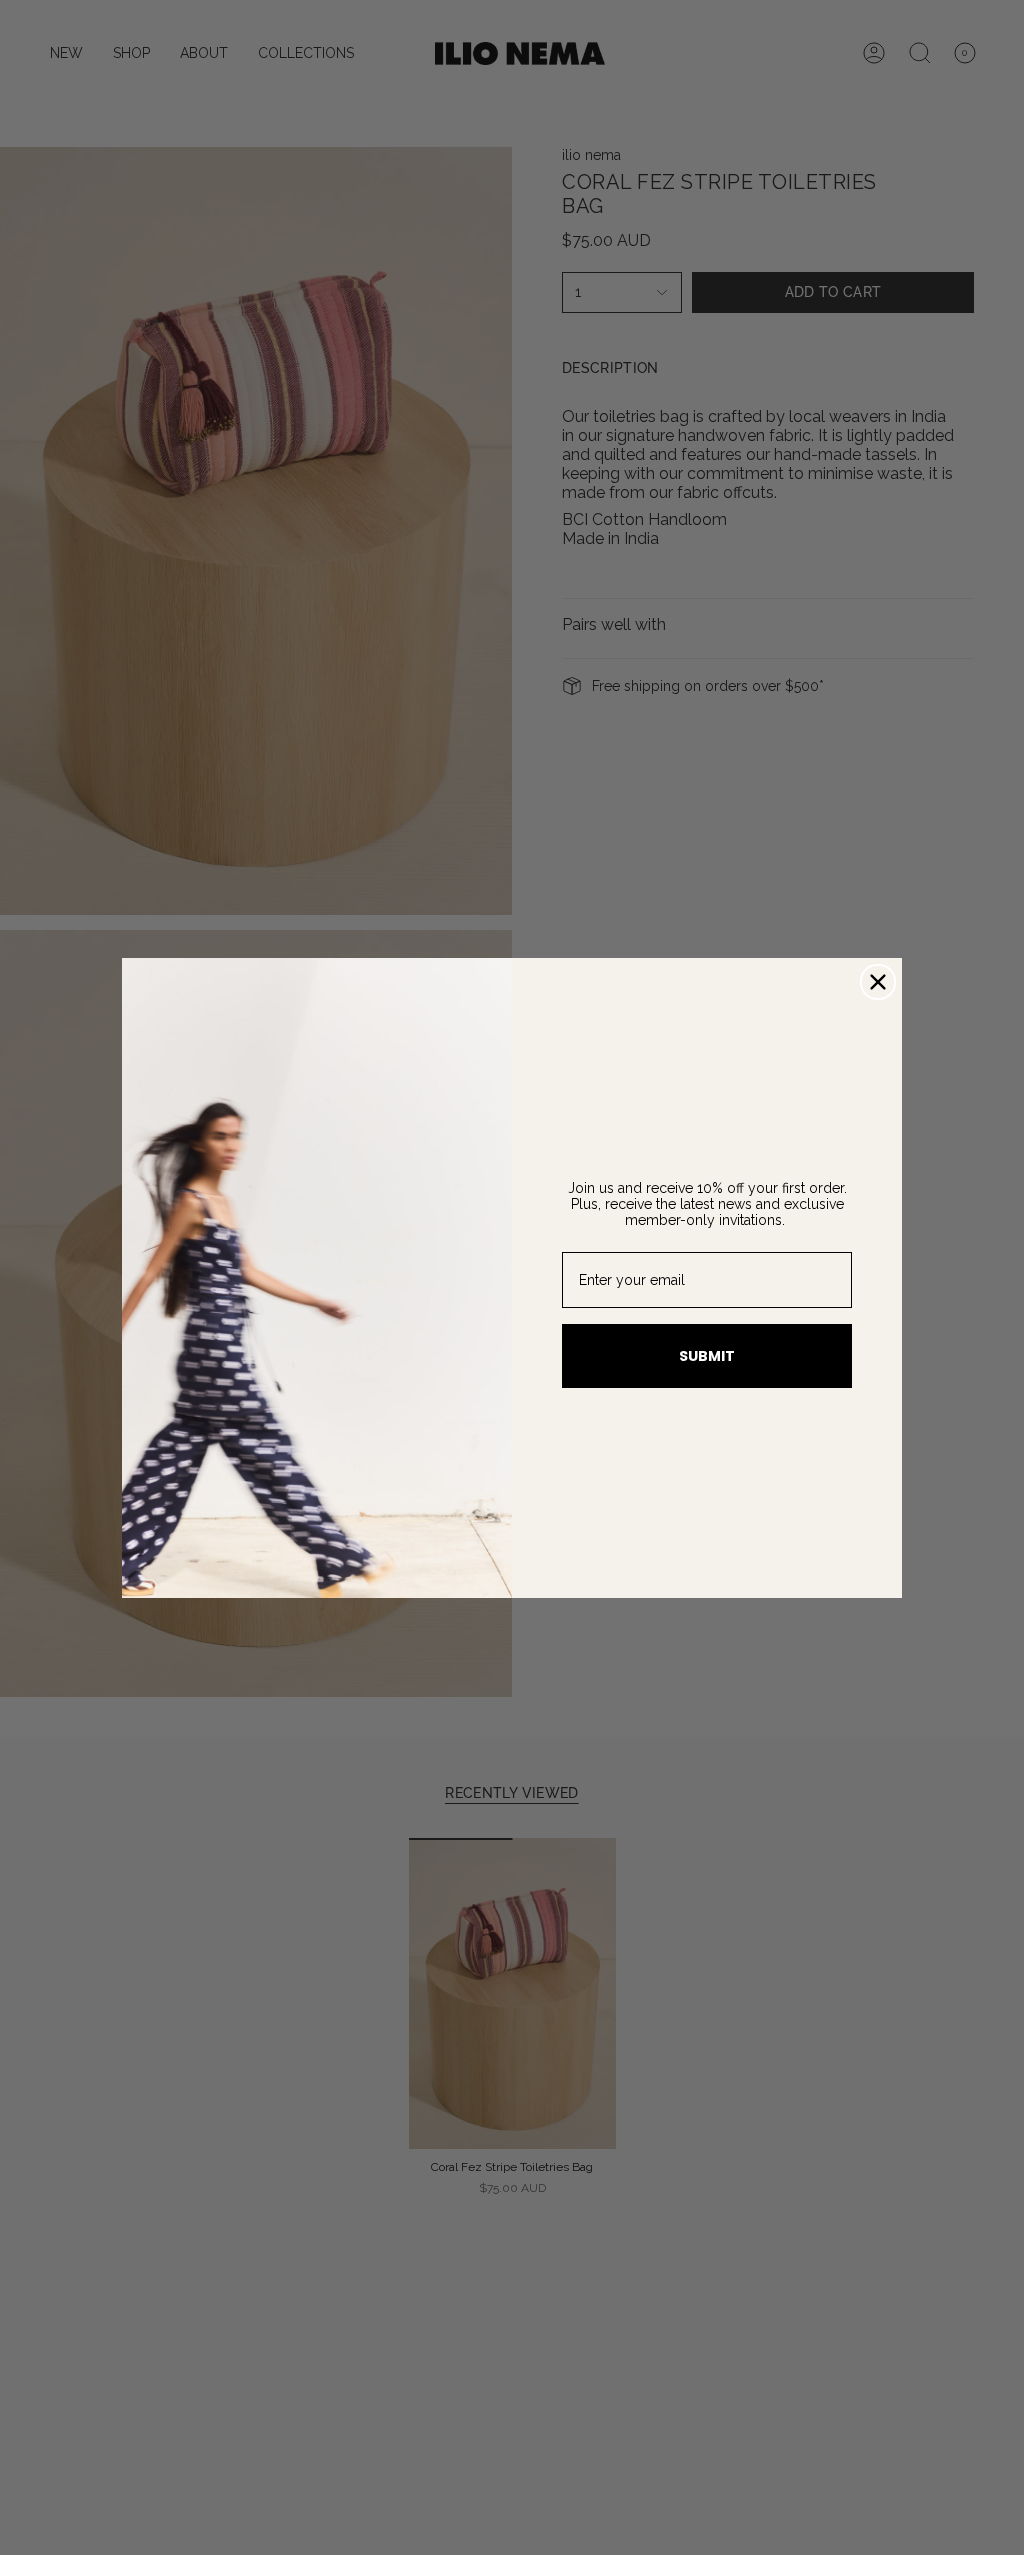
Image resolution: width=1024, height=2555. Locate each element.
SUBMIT (707, 1356)
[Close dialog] (878, 982)
